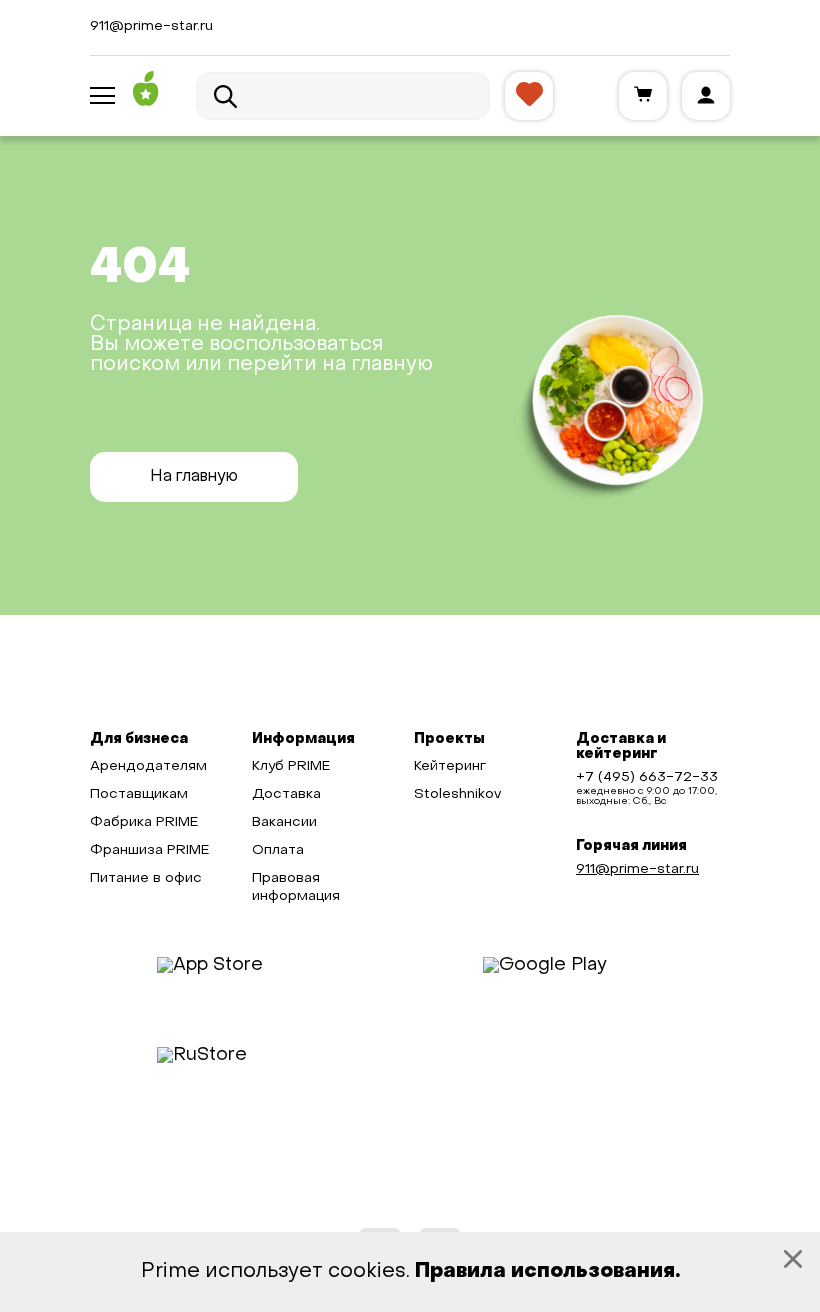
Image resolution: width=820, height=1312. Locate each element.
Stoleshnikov (457, 794)
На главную (194, 477)
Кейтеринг (450, 766)
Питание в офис (146, 878)
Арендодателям (148, 766)
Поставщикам (139, 794)
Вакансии (284, 822)
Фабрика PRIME (144, 822)
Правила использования (545, 1272)
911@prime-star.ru (151, 26)
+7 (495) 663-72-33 (647, 777)
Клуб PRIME (291, 766)
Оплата (278, 850)
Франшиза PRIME (149, 850)
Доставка (286, 794)
